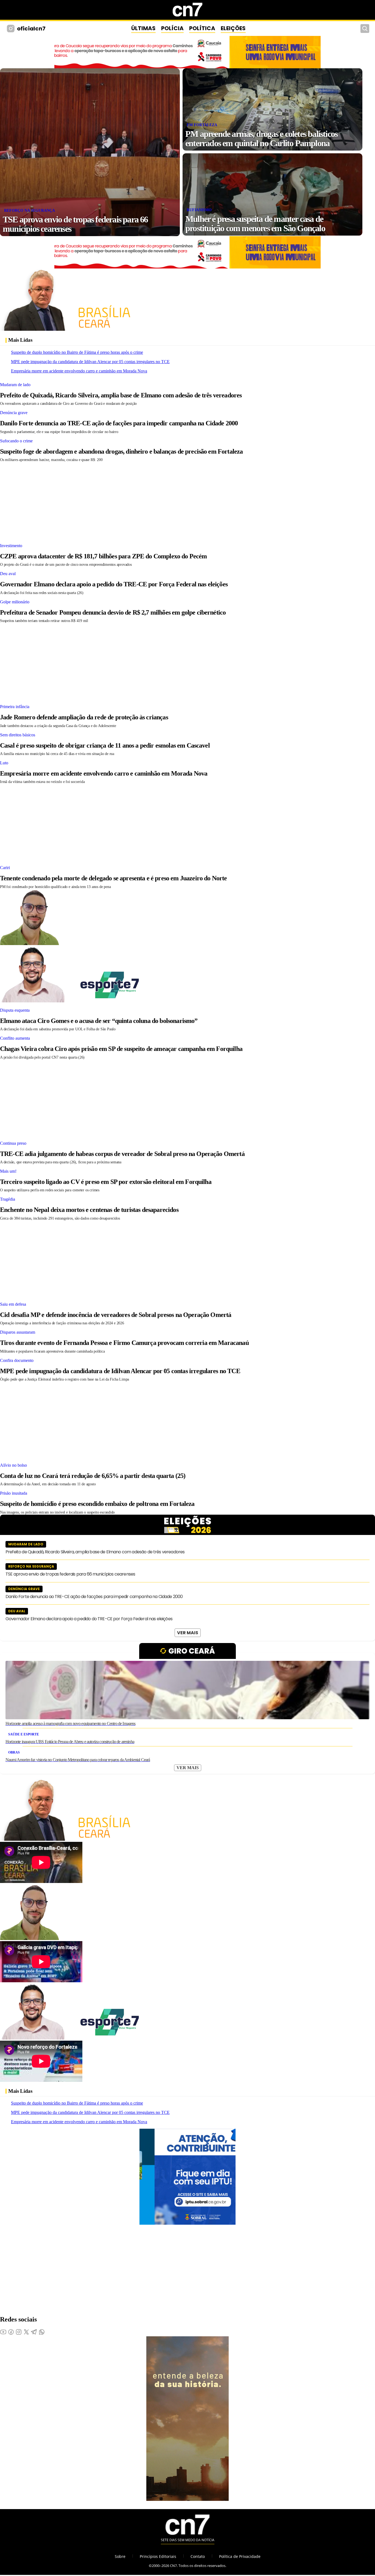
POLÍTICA (202, 28)
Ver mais (188, 1633)
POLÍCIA (172, 28)
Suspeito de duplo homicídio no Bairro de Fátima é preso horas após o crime (77, 352)
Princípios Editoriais (158, 2556)
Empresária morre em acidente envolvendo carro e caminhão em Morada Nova (79, 371)
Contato (198, 2556)
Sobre (120, 2556)
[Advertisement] (165, 501)
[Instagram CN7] (11, 29)
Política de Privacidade (240, 2556)
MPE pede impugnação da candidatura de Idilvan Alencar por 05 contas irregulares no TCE (90, 362)
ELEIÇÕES (233, 28)
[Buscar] (365, 29)
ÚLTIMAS (143, 28)
